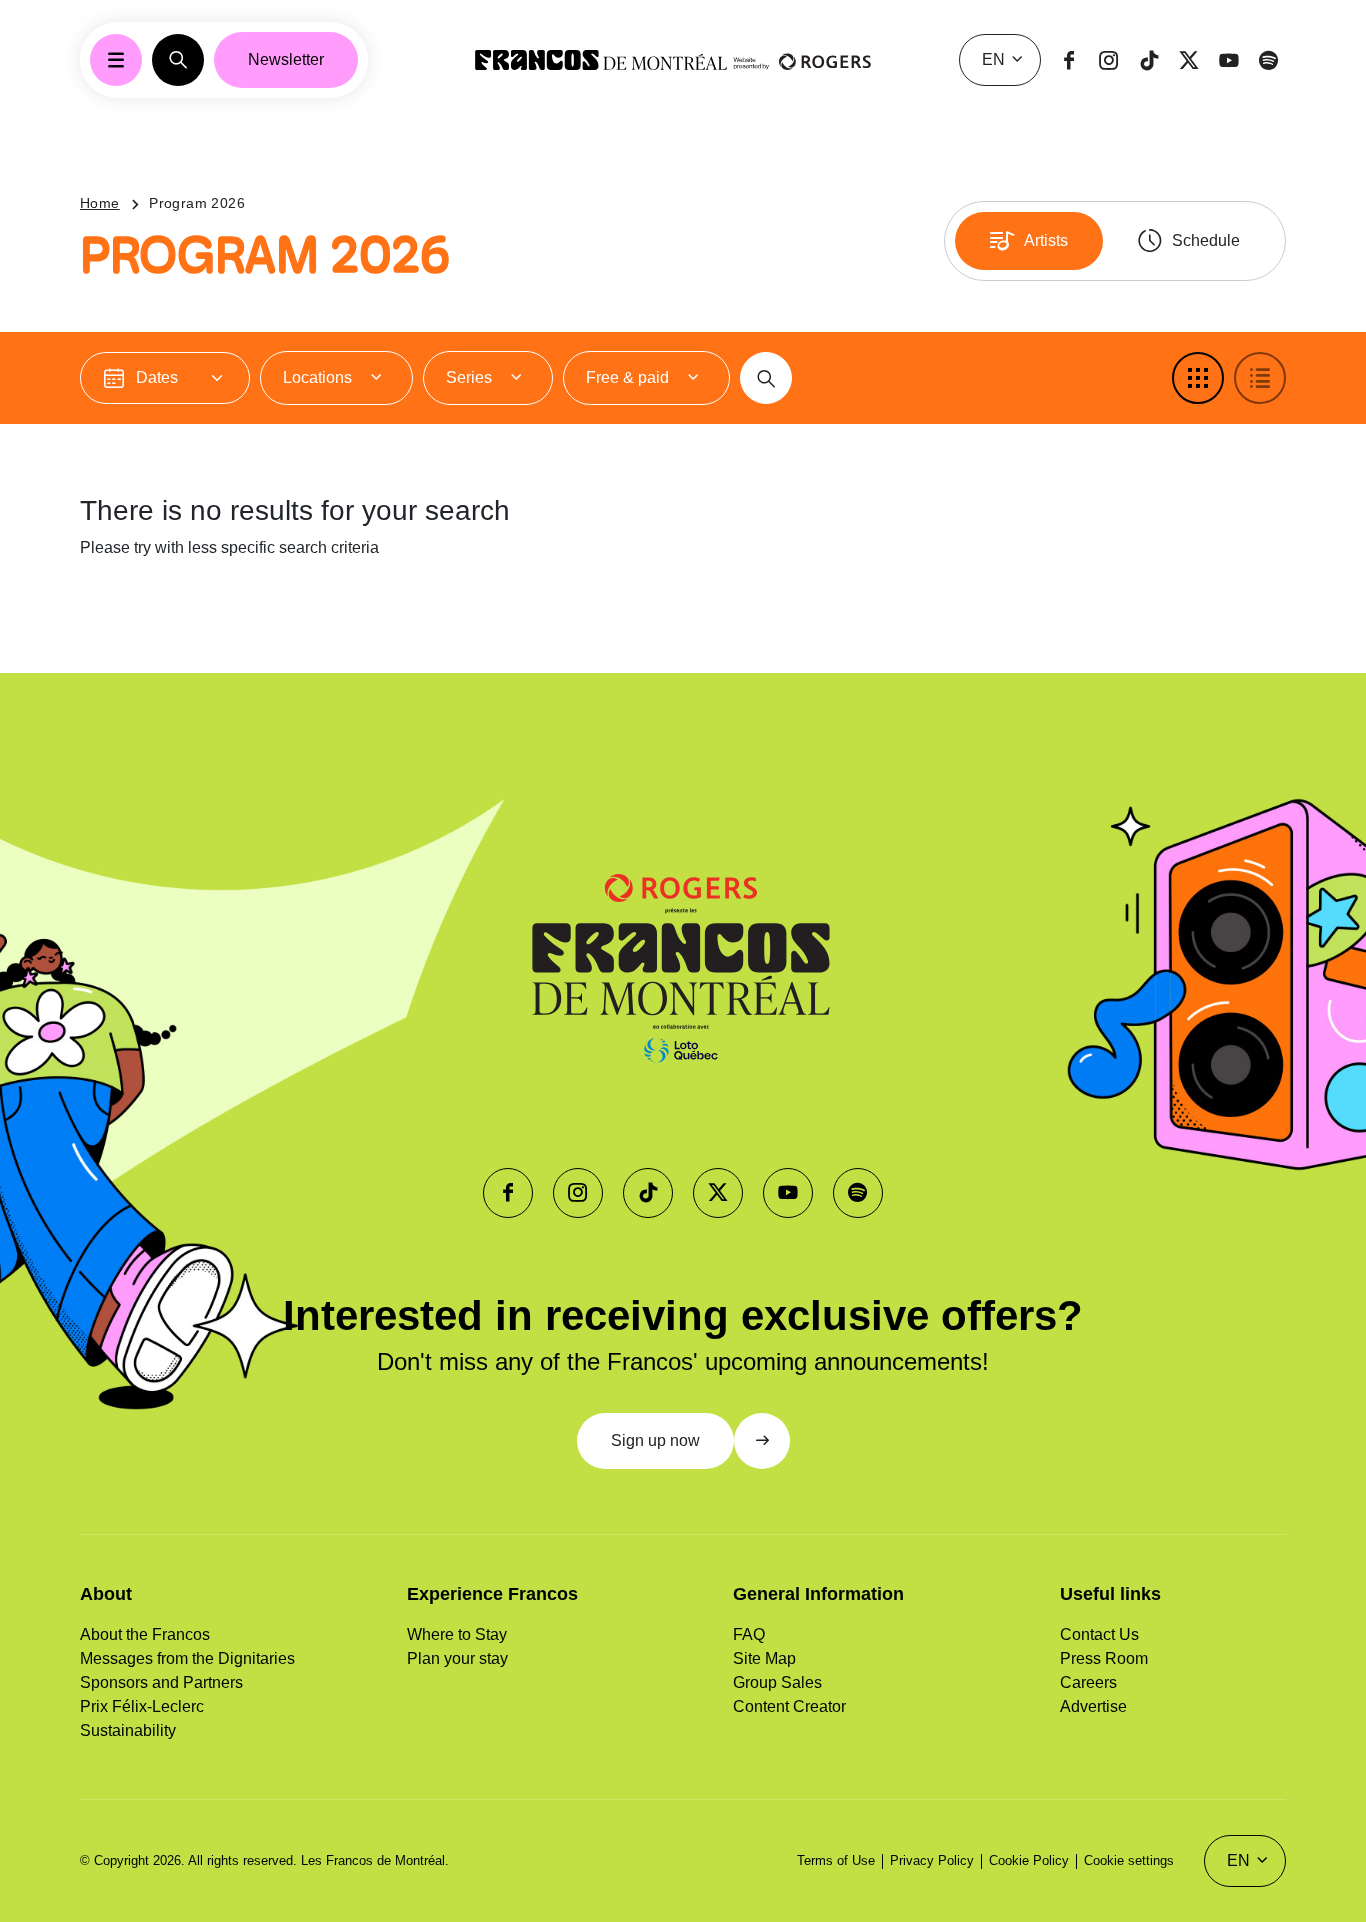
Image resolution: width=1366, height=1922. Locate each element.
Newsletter (286, 59)
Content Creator (789, 1706)
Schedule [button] (1206, 240)
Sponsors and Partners (161, 1682)
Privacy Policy (932, 1860)
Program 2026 (197, 203)
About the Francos (145, 1634)
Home (100, 203)
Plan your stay (457, 1658)
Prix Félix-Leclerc (142, 1706)
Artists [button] (1046, 240)
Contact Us (1099, 1634)
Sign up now (655, 1440)
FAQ (749, 1634)
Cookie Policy (1029, 1860)
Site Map (764, 1658)
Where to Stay (457, 1634)
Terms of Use (836, 1860)
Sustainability (128, 1730)
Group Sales (777, 1682)
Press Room (1104, 1658)
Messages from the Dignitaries (187, 1658)
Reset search (164, 618)
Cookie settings (1129, 1860)
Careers (1088, 1682)
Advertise (1093, 1706)
